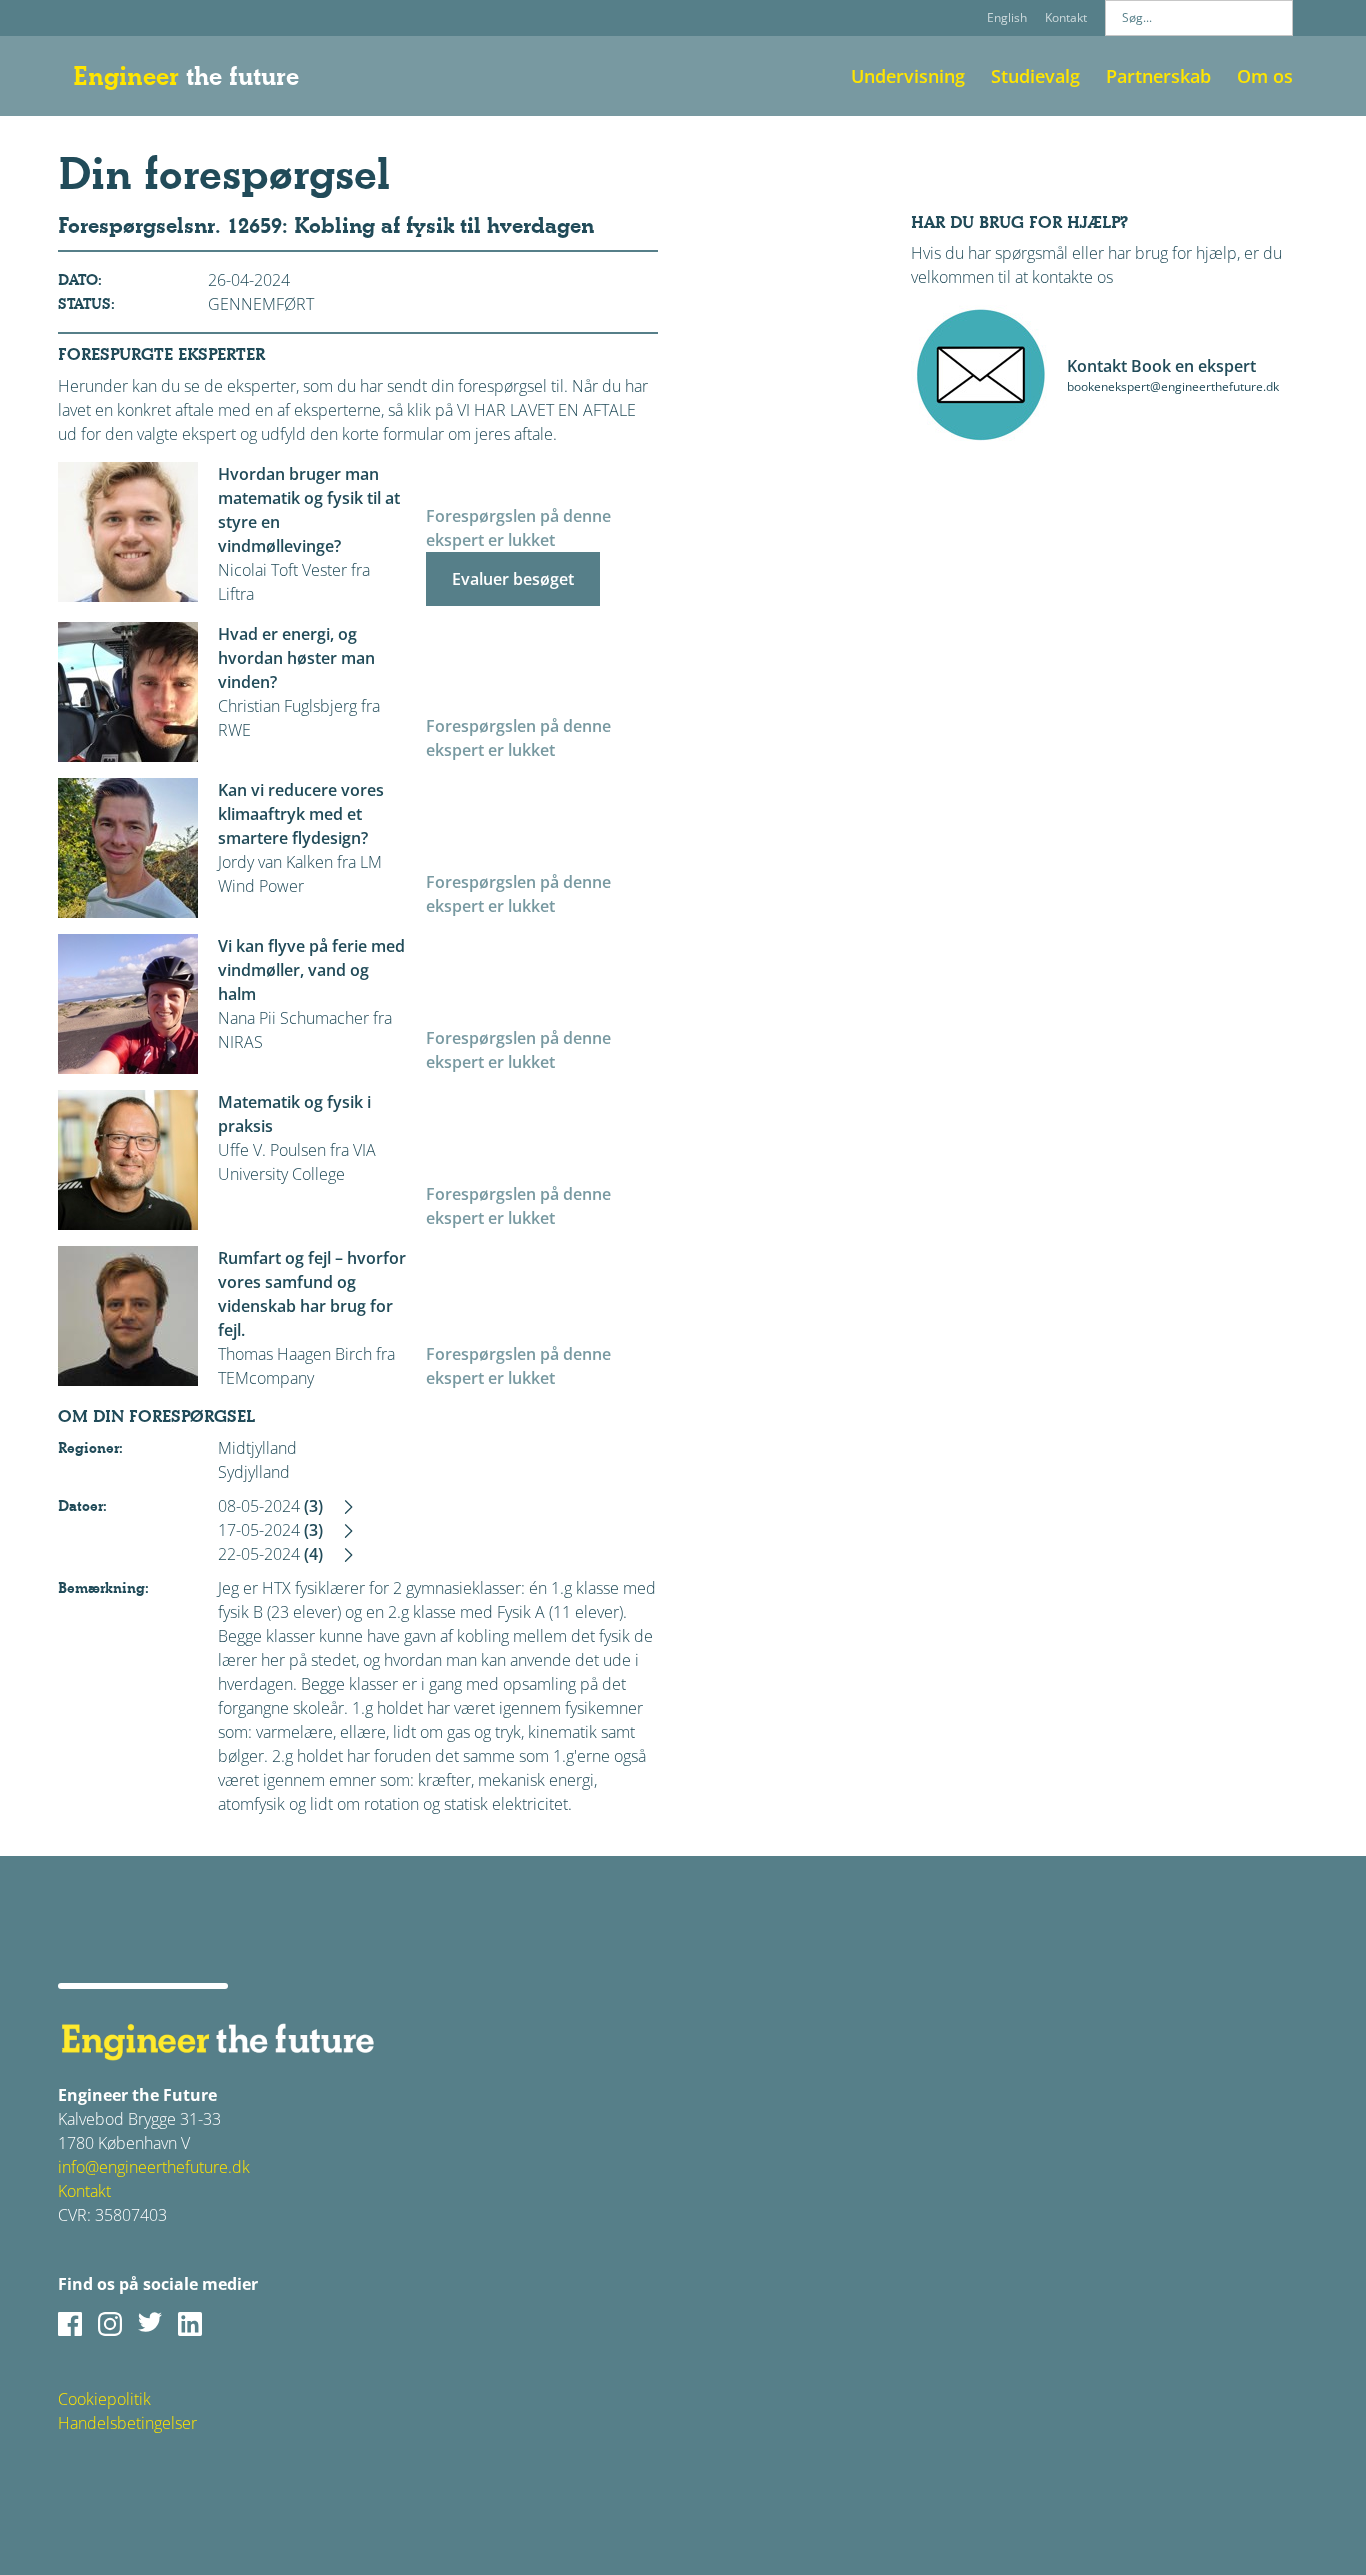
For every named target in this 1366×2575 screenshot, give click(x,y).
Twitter (150, 2324)
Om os (1265, 76)
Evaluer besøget (513, 579)
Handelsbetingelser (127, 2423)
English (1007, 17)
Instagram (110, 2324)
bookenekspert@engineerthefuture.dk (1173, 386)
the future (186, 76)
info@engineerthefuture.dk (154, 2167)
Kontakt (1066, 17)
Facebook (70, 2324)
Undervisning (908, 76)
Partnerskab (1158, 76)
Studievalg (1035, 76)
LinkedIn (190, 2324)
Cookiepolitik (104, 2399)
